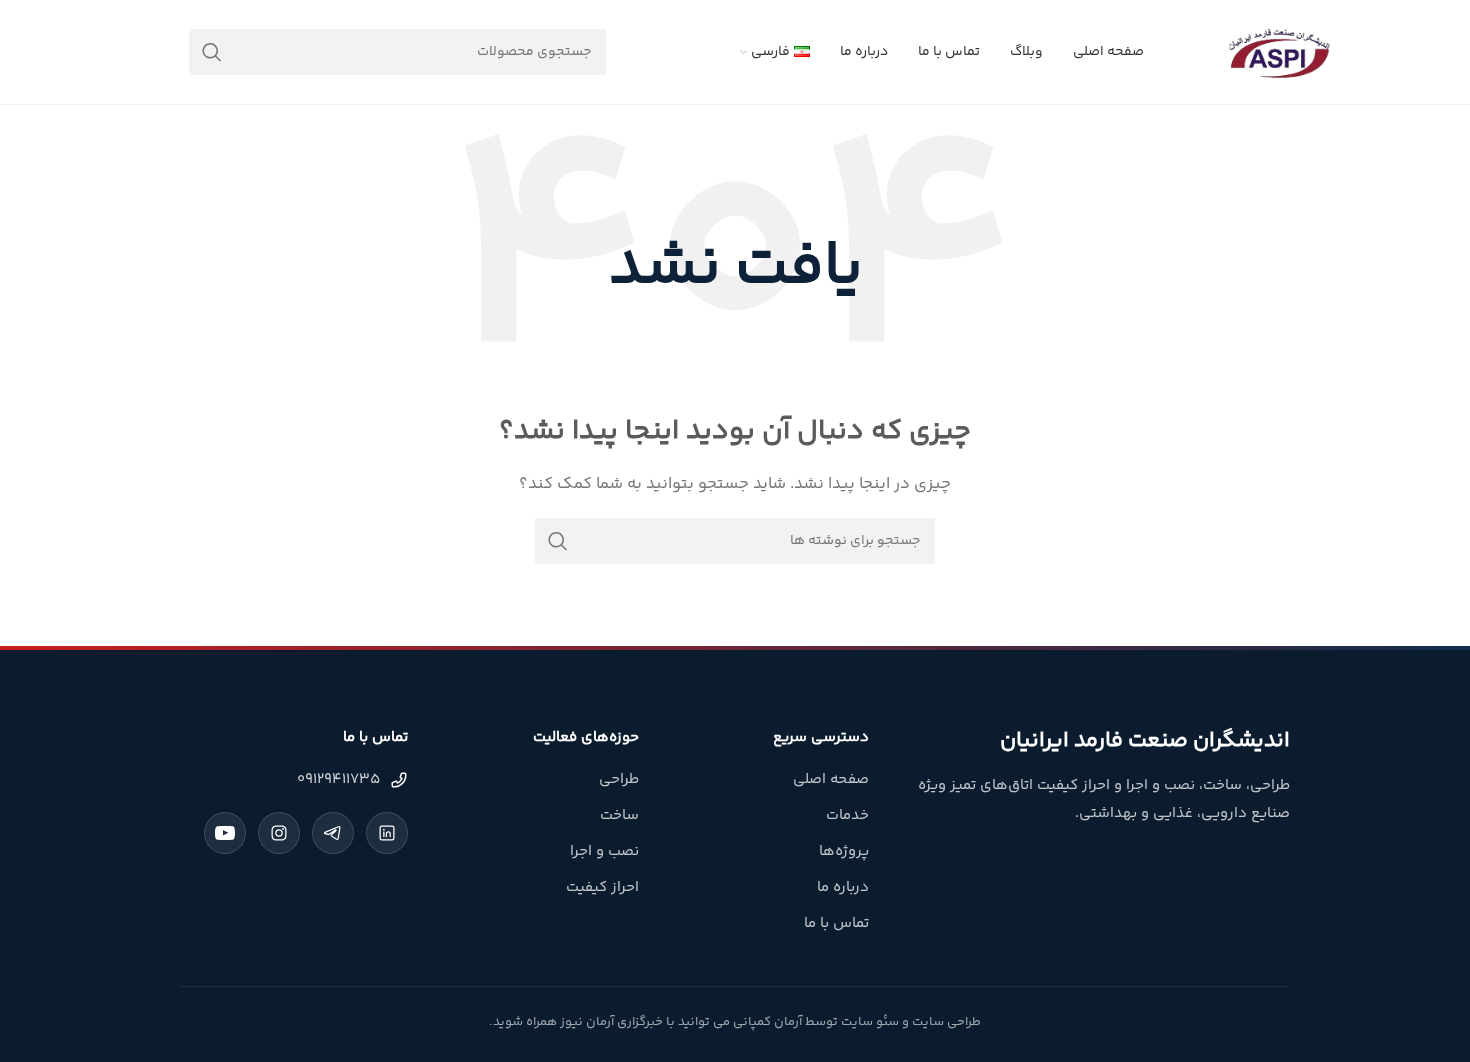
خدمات (847, 815)
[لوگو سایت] (1279, 51)
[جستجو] (212, 52)
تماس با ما (836, 923)
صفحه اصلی (831, 779)
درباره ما (843, 887)
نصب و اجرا (604, 851)
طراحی (619, 779)
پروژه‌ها (844, 851)
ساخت (619, 815)
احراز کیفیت (602, 887)
